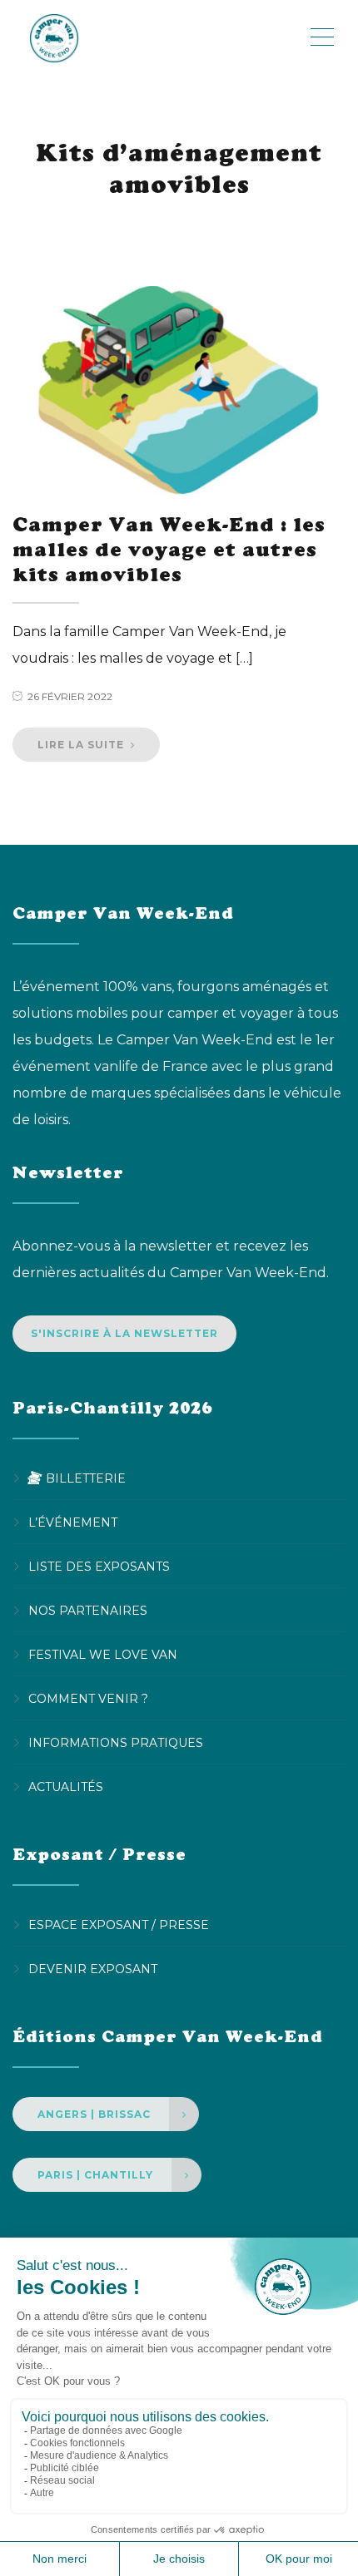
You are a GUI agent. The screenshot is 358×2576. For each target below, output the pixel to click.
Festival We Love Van (103, 1655)
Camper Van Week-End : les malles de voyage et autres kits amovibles (169, 549)
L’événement (73, 1522)
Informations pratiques (116, 1743)
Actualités (66, 1787)
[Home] (160, 37)
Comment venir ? (88, 1699)
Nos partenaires (88, 1611)
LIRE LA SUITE (82, 745)
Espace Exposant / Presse (119, 1925)
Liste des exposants (99, 1567)
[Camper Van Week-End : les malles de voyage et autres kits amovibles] (179, 391)
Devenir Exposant (93, 1969)
